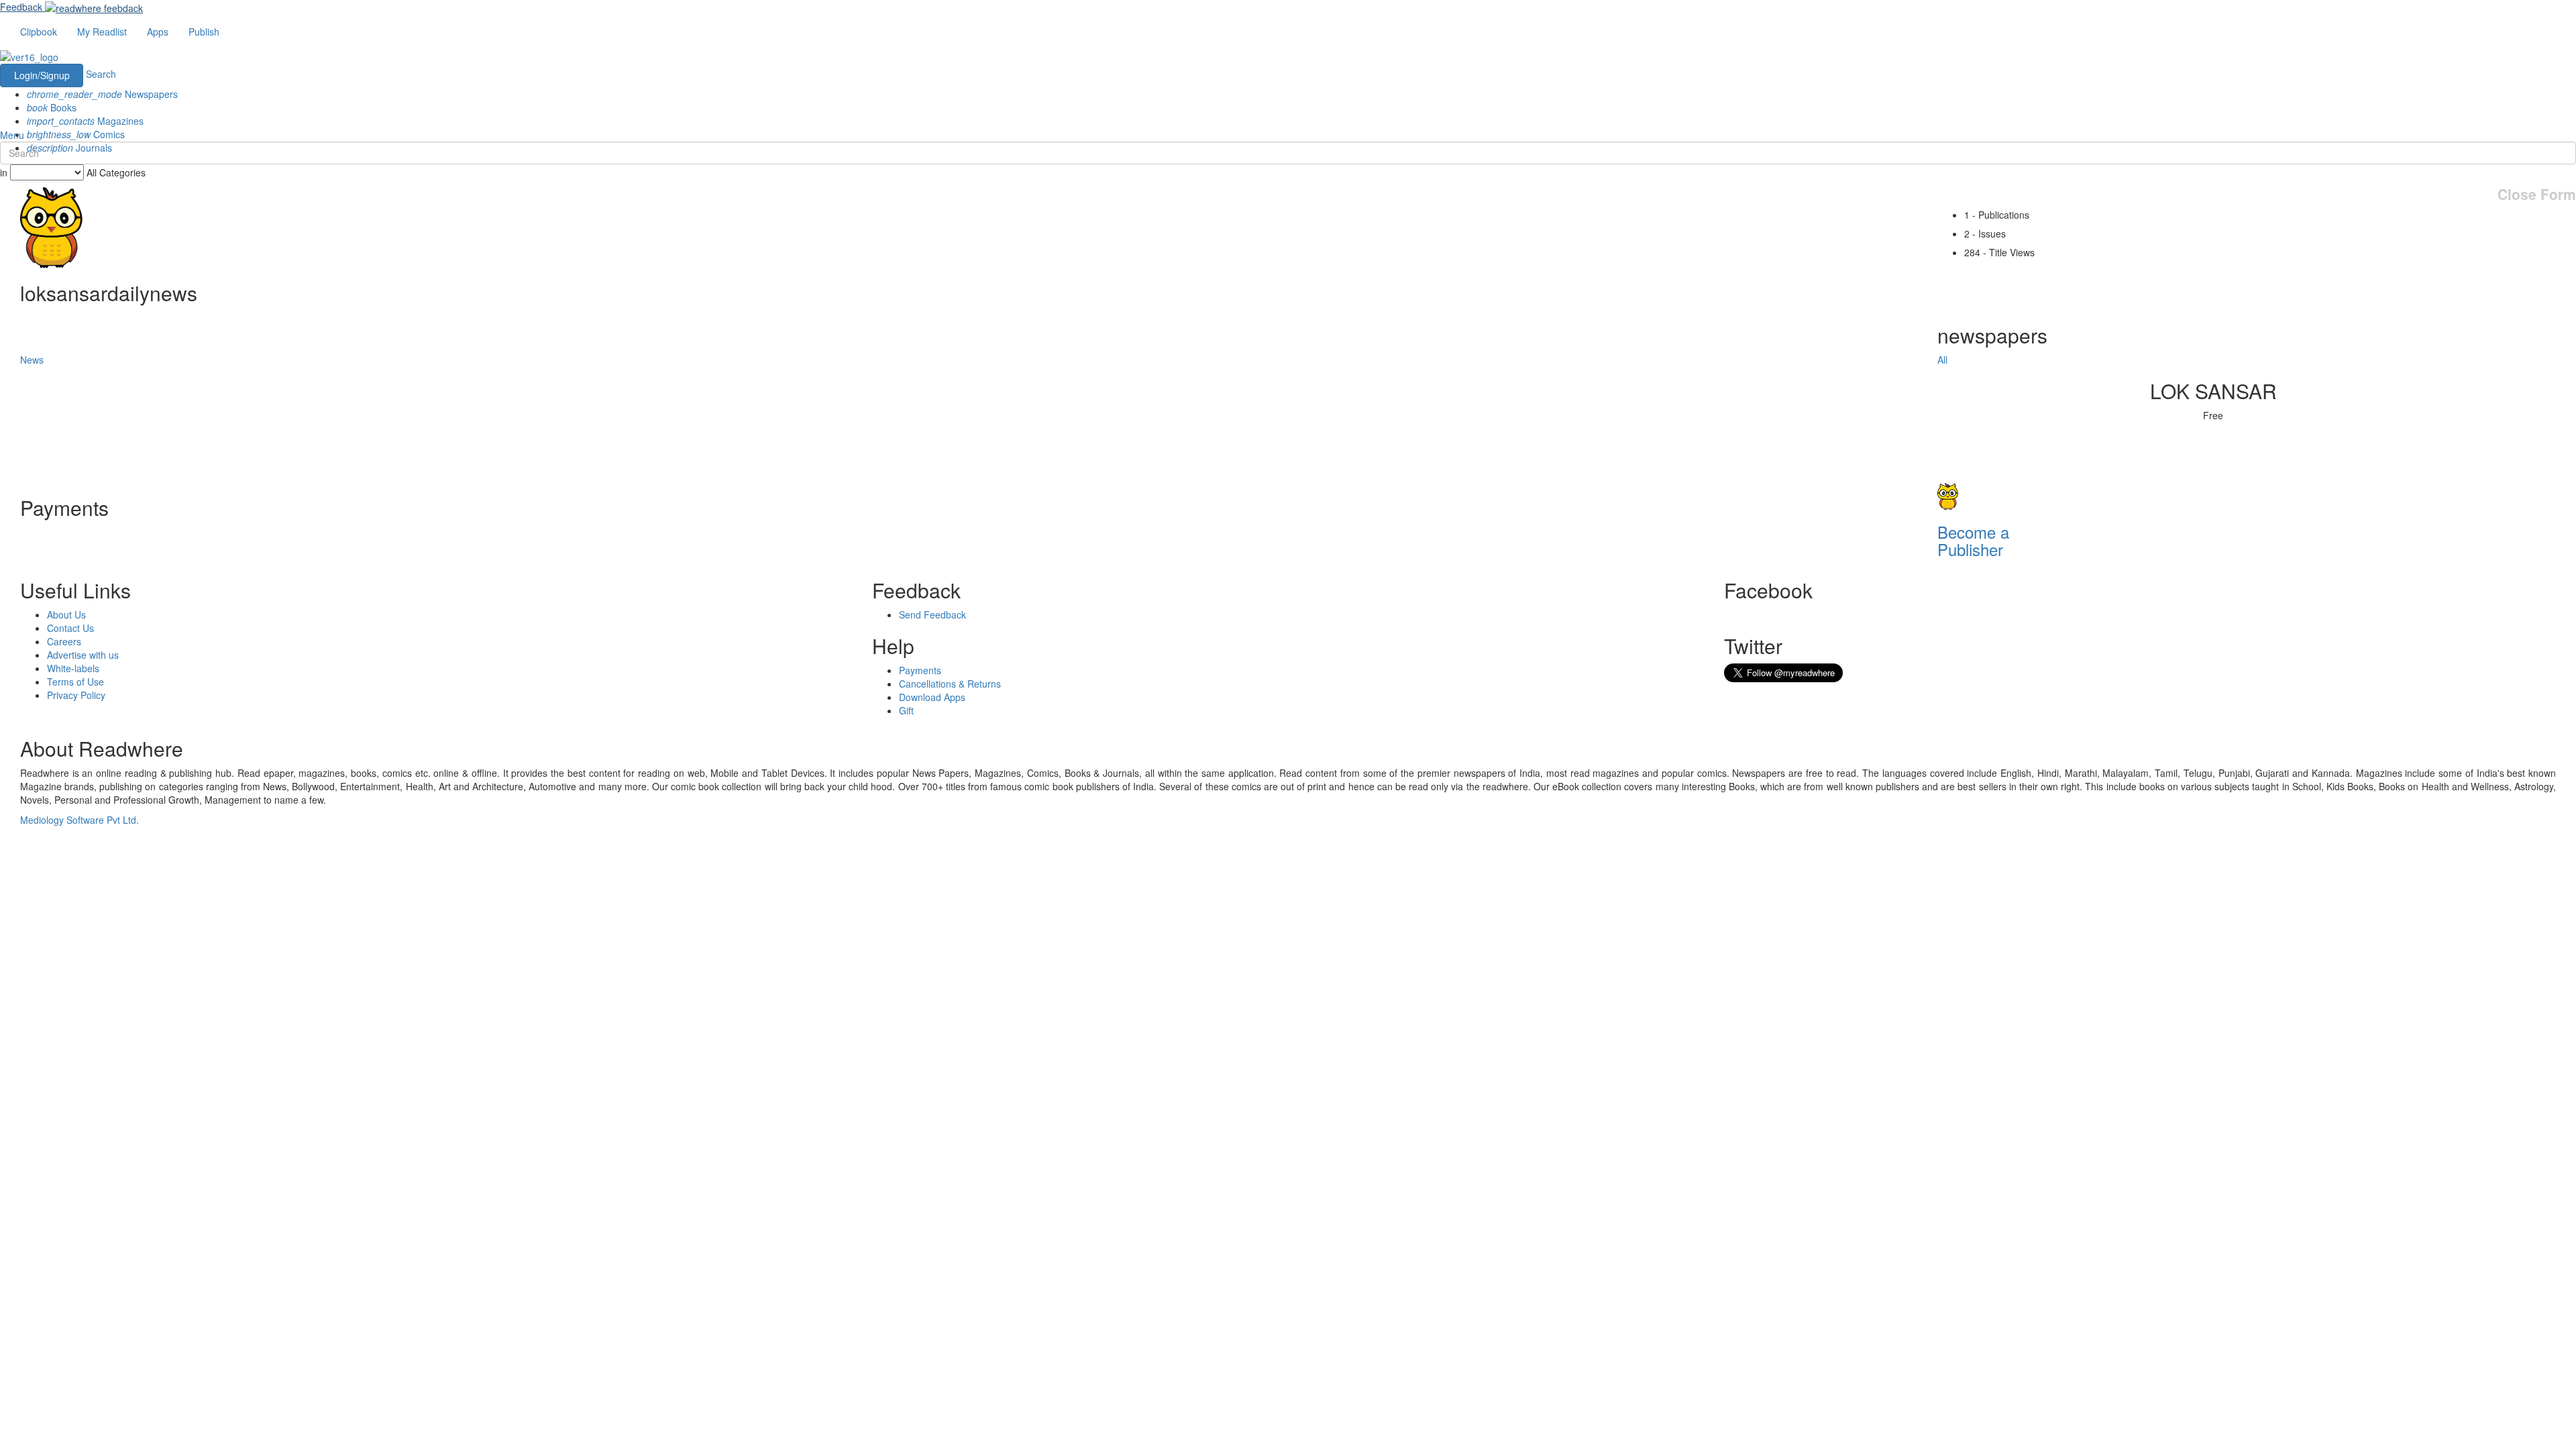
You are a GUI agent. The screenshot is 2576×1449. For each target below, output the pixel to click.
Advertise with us (83, 655)
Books (52, 107)
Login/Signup (42, 75)
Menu (12, 135)
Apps (158, 32)
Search (101, 74)
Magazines (85, 121)
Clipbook (39, 32)
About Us (66, 614)
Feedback (21, 7)
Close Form (2537, 194)
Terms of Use (75, 682)
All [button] (1942, 360)
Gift (906, 710)
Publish (204, 32)
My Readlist (102, 32)
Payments (920, 670)
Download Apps (932, 697)
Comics (76, 134)
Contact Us (70, 628)
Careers (64, 641)
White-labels (73, 668)
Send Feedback (932, 614)
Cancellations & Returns (950, 684)
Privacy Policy (76, 695)
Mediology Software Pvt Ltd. (79, 820)
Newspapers (102, 94)
